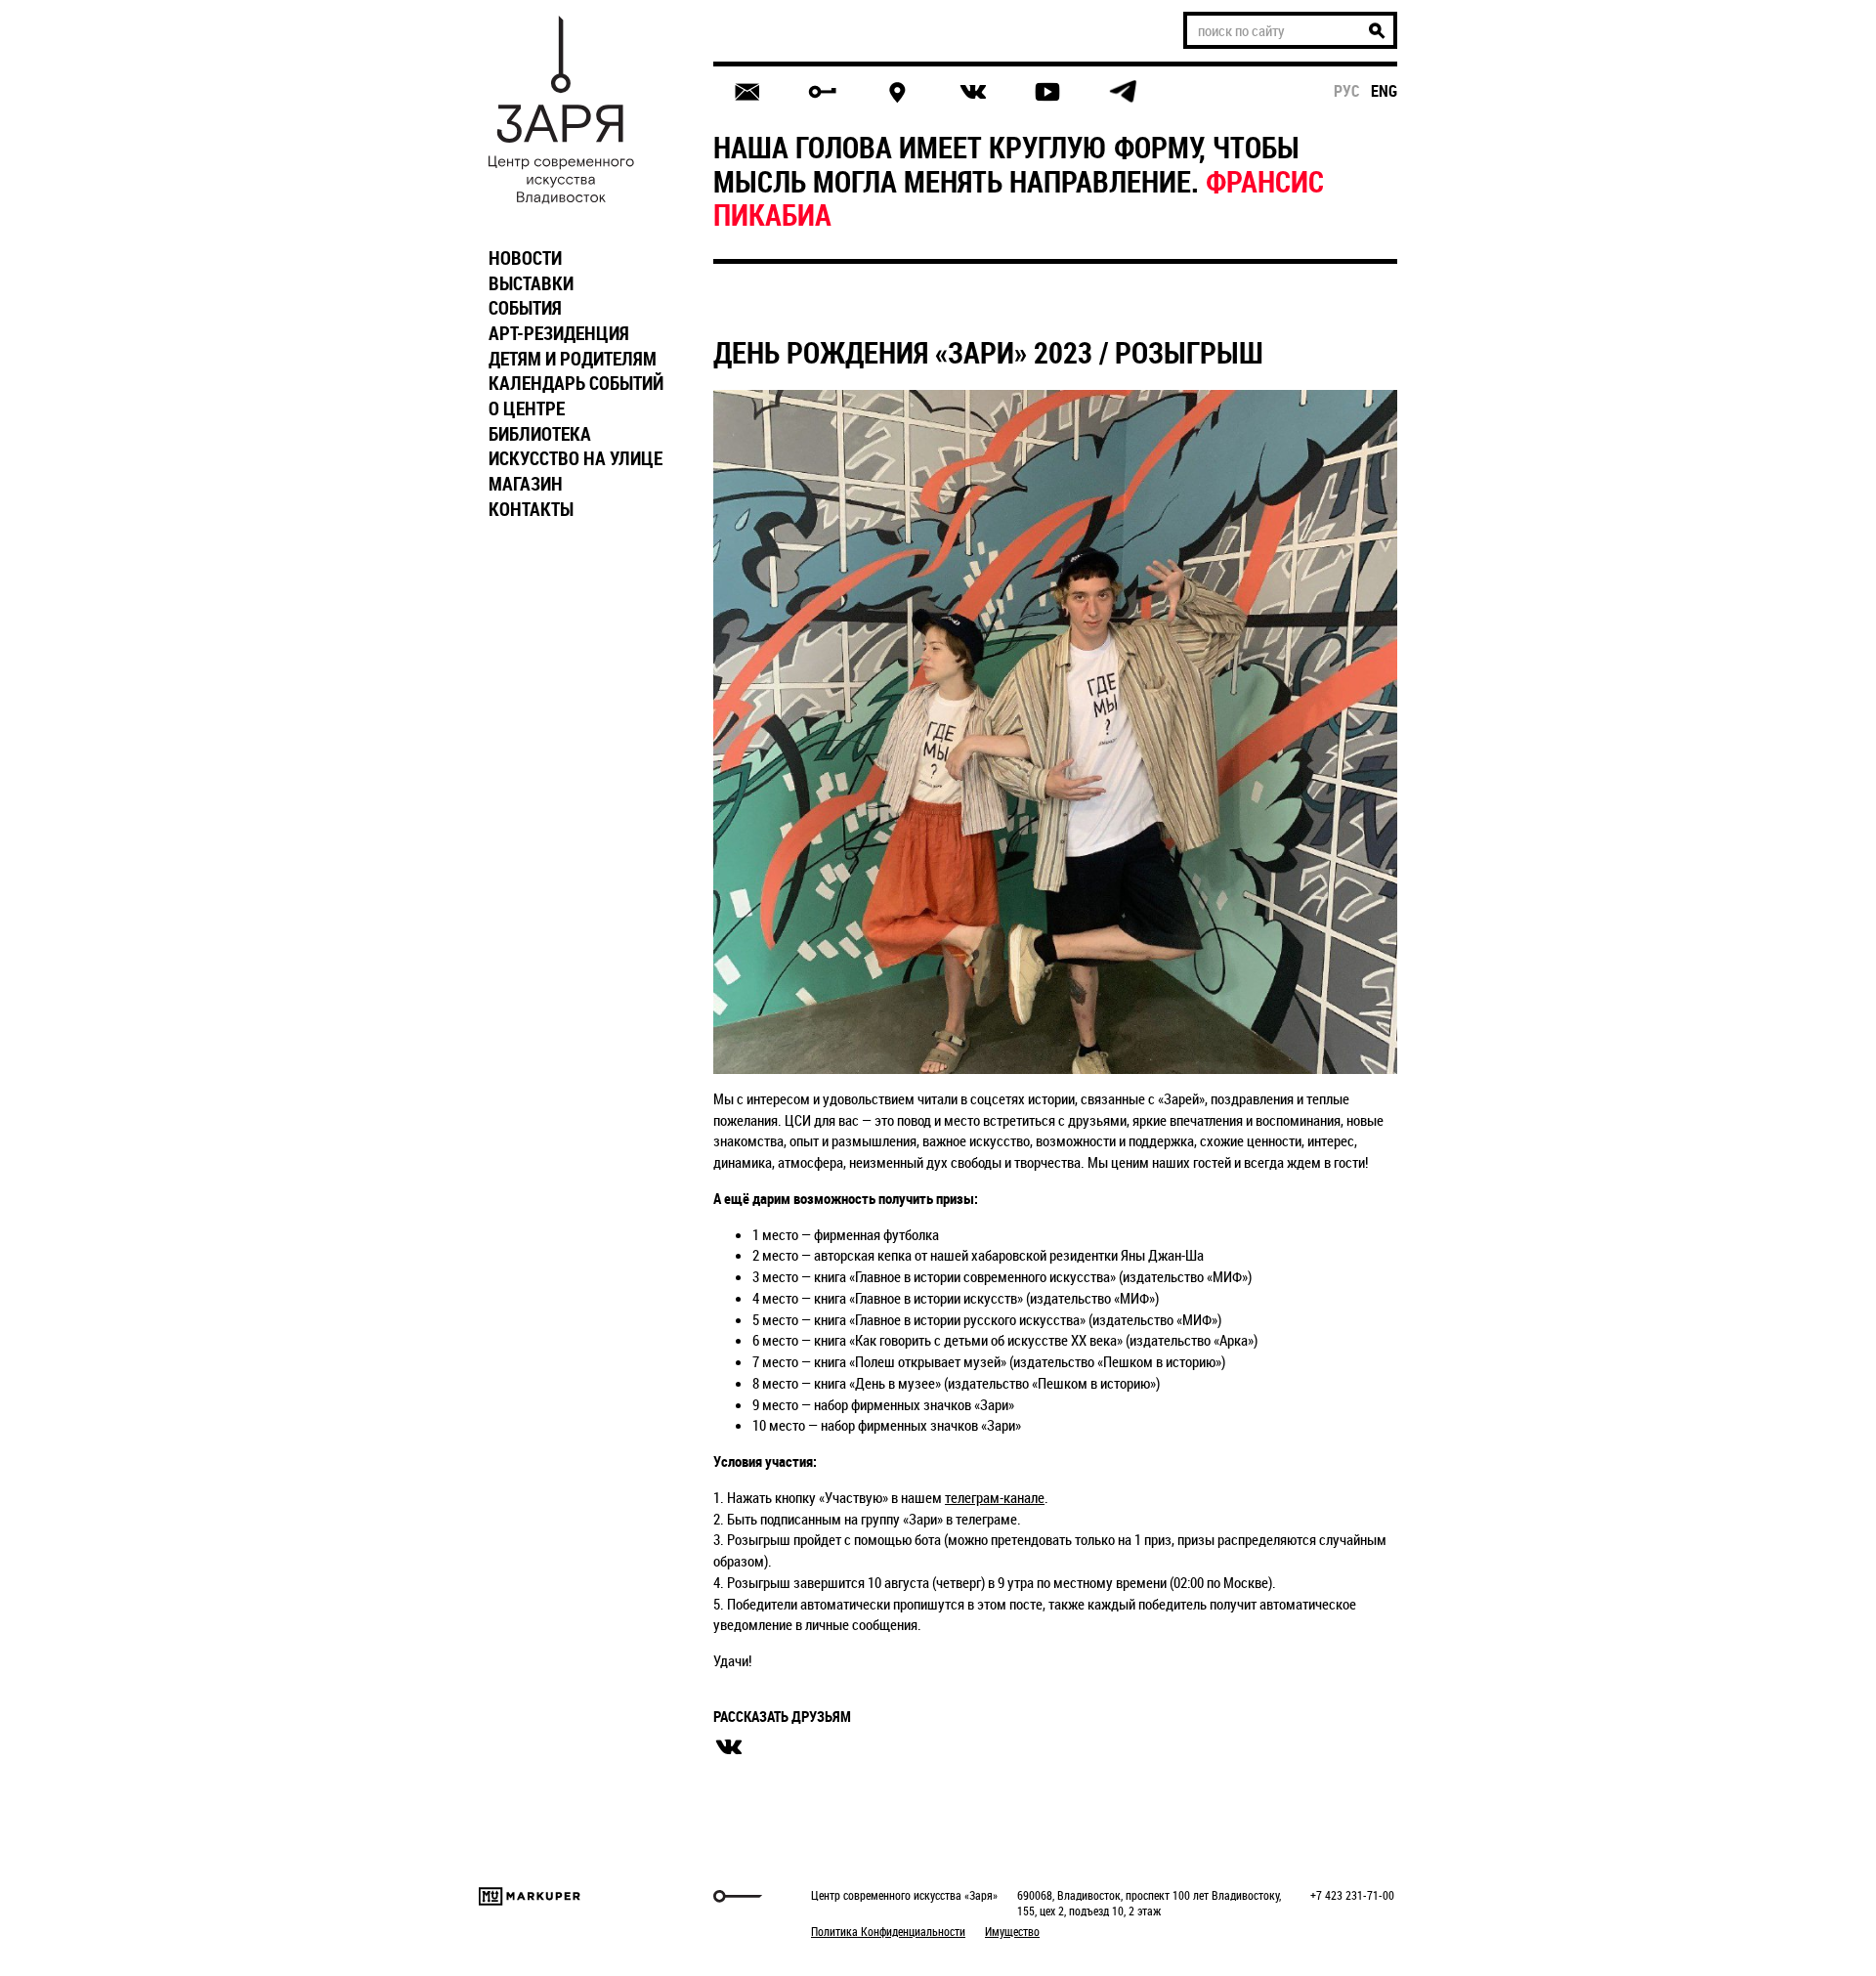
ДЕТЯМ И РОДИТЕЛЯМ (573, 359)
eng (1384, 91)
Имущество (1012, 1931)
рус (1347, 91)
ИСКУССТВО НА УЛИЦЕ (576, 458)
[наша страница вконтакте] (973, 92)
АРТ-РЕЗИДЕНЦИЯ (559, 333)
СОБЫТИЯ (525, 308)
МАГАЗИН (526, 484)
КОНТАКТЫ (531, 509)
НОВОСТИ (525, 258)
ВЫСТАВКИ (531, 283)
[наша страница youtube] (1047, 92)
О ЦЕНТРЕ (527, 408)
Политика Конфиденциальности (888, 1931)
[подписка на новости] (747, 92)
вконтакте (729, 1747)
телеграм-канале (995, 1497)
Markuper (530, 1896)
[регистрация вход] (822, 92)
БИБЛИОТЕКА (540, 434)
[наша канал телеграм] (1123, 92)
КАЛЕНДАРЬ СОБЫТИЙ (576, 383)
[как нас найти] (897, 92)
